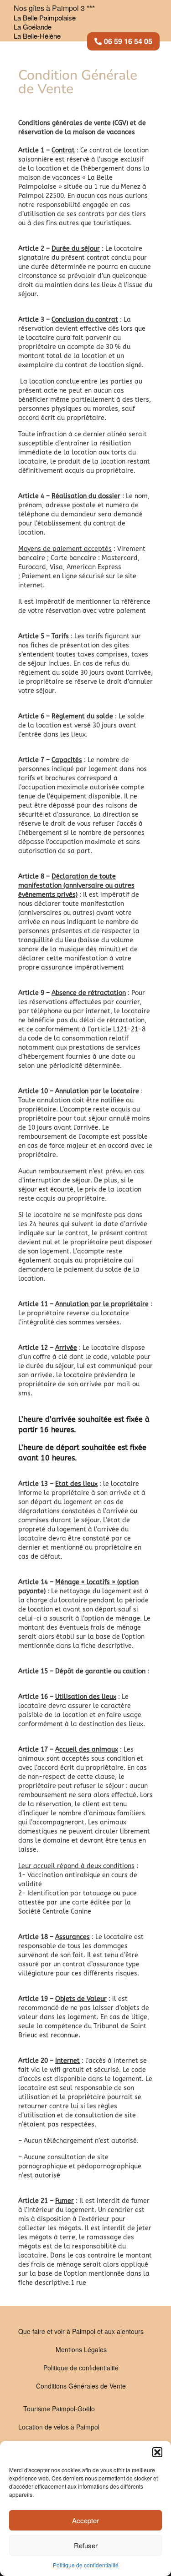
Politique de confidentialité (86, 2565)
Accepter (85, 2520)
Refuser (86, 2545)
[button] (157, 2452)
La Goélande (33, 27)
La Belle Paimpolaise (45, 18)
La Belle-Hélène (37, 36)
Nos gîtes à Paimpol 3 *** (54, 8)
